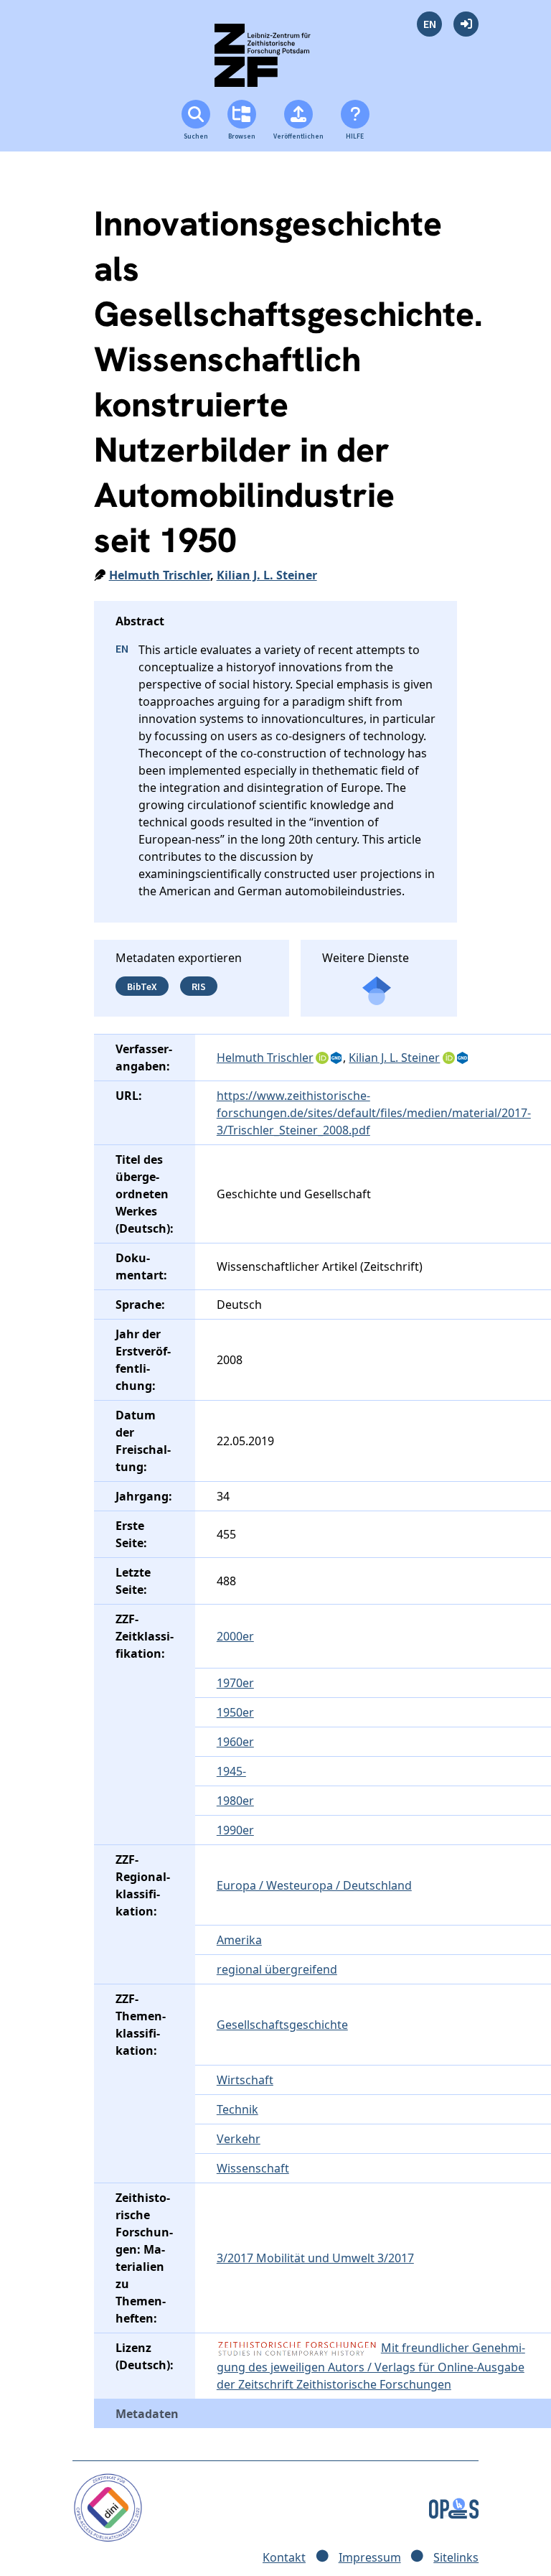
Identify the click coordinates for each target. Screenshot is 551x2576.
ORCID (322, 1058)
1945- (231, 1771)
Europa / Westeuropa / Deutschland (314, 1885)
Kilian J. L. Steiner (267, 575)
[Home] (275, 61)
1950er (235, 1712)
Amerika (239, 1940)
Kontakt (284, 2557)
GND (337, 1058)
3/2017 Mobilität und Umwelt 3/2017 (315, 2258)
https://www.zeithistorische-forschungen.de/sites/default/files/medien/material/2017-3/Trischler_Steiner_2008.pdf (374, 1113)
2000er (235, 1636)
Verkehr (239, 2139)
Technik (237, 2109)
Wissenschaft (253, 2168)
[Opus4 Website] (454, 2506)
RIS (199, 986)
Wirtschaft (245, 2080)
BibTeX (142, 986)
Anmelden (466, 24)
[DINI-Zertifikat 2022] (108, 2506)
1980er (235, 1801)
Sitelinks (456, 2557)
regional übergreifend (277, 1969)
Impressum (370, 2557)
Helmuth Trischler (160, 575)
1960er (235, 1742)
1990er (235, 1830)
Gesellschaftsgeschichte (282, 2025)
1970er (235, 1683)
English (429, 24)
